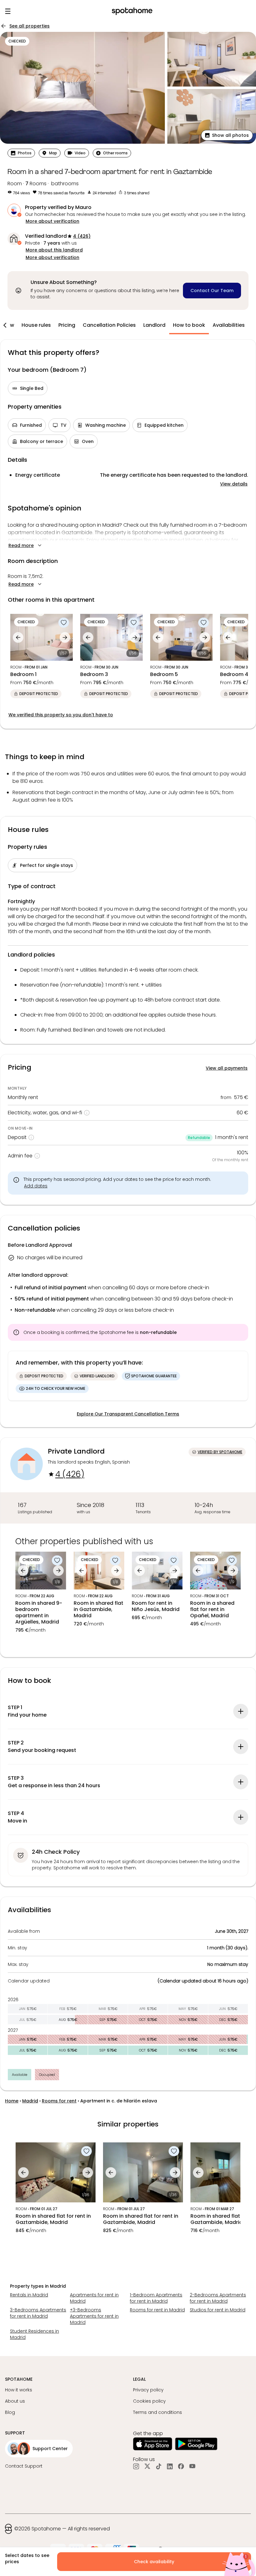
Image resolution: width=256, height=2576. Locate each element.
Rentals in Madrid (29, 2295)
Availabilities (229, 325)
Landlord (154, 325)
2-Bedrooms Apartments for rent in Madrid (218, 2298)
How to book (189, 325)
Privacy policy (148, 2390)
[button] (227, 135)
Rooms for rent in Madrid (157, 2310)
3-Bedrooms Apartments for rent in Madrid (38, 2313)
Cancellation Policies (109, 325)
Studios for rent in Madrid (218, 2310)
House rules (36, 325)
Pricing (67, 325)
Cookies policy (149, 2401)
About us (15, 2401)
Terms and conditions (158, 2412)
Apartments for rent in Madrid (94, 2298)
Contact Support (24, 2466)
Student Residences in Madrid (34, 2334)
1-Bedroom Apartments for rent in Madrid (156, 2298)
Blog (10, 2412)
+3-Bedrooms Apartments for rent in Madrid (94, 2316)
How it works (19, 2390)
